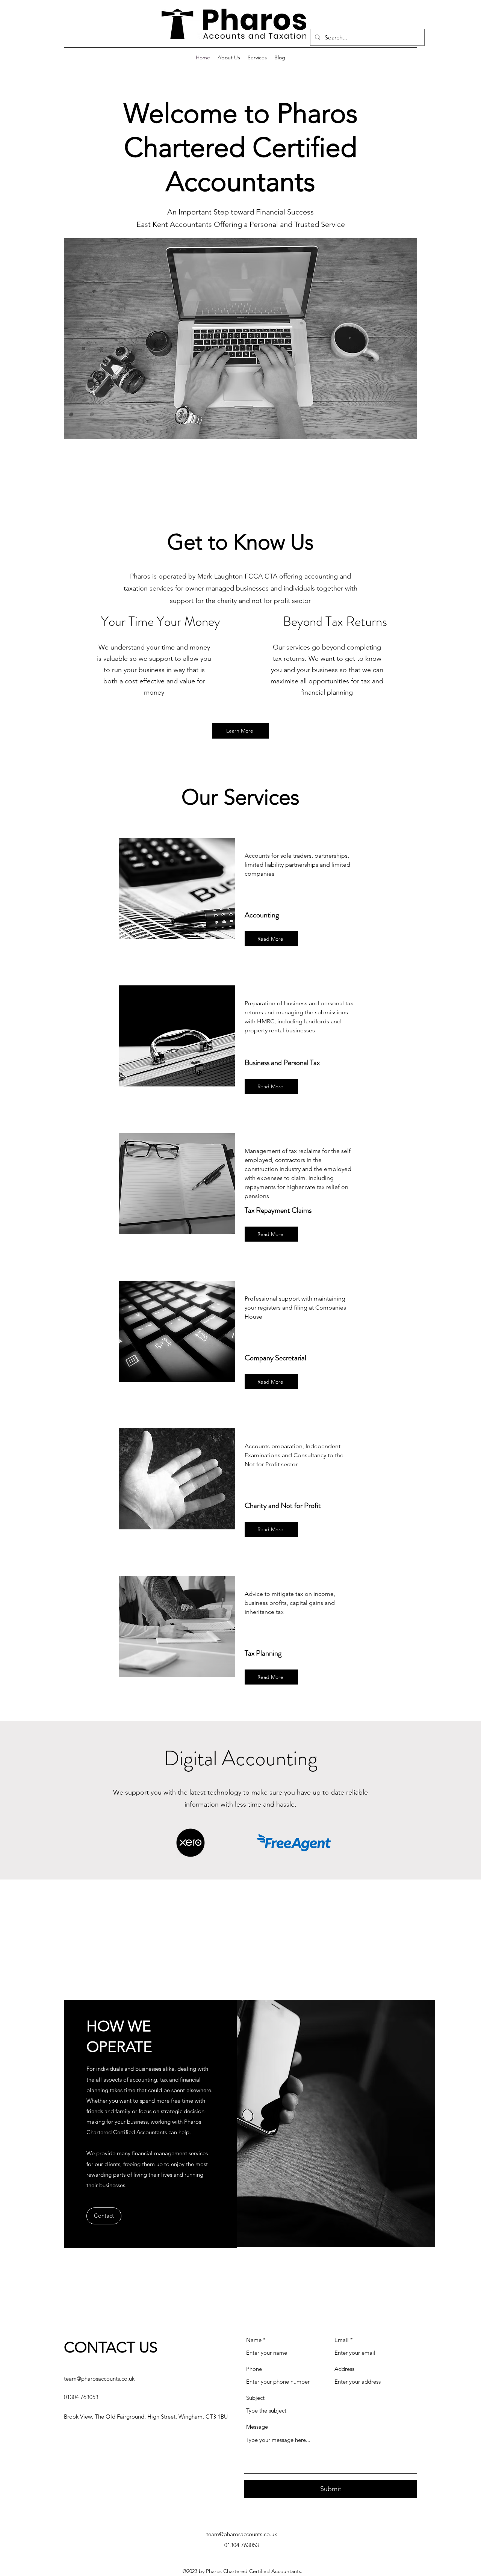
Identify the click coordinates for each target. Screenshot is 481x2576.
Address (344, 2369)
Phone (254, 2369)
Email (342, 2340)
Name (254, 2340)
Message (257, 2427)
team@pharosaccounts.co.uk (99, 2379)
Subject (255, 2398)
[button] (240, 339)
